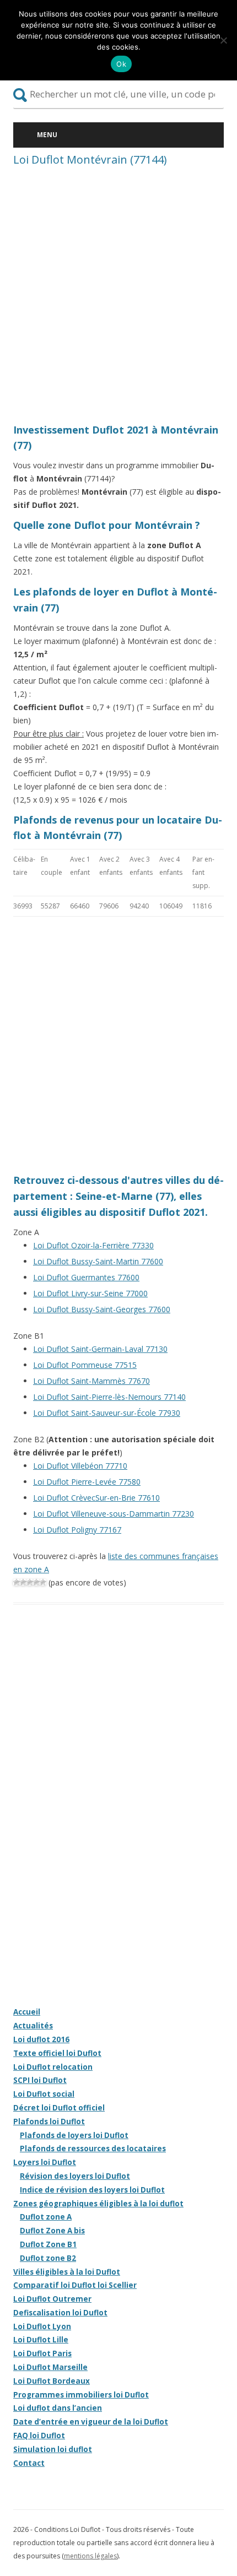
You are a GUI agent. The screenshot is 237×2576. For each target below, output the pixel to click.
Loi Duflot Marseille (50, 2367)
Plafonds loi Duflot (49, 2122)
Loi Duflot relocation (53, 2067)
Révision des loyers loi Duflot (75, 2176)
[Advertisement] (118, 298)
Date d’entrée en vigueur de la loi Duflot (91, 2422)
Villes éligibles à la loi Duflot (67, 2272)
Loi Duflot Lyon (42, 2326)
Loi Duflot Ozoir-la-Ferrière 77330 (93, 1245)
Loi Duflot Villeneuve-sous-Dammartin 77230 (114, 1514)
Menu (47, 135)
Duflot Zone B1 (48, 2244)
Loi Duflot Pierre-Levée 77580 (87, 1482)
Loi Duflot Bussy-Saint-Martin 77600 (98, 1261)
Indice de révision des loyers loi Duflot (92, 2190)
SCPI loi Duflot (40, 2080)
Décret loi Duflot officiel (59, 2108)
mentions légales (90, 2556)
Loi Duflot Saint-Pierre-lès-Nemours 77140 (109, 1397)
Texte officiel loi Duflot (57, 2053)
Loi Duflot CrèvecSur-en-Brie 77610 (96, 1498)
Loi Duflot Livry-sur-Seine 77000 (90, 1293)
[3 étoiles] (30, 1582)
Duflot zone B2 (48, 2258)
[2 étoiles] (23, 1582)
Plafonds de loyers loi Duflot (74, 2135)
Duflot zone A (46, 2217)
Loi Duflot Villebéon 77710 (80, 1466)
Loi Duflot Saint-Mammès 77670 (91, 1381)
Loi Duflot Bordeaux (52, 2381)
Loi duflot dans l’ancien (58, 2408)
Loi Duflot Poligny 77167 (77, 1530)
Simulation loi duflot (53, 2449)
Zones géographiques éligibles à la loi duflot (98, 2204)
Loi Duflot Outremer (52, 2299)
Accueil (27, 2012)
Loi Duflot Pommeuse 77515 (85, 1365)
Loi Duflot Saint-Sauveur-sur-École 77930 (107, 1413)
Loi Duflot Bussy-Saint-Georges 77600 (102, 1309)
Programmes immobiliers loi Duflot (81, 2395)
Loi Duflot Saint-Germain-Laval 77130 (100, 1349)
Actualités (33, 2026)
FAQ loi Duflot (39, 2436)
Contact (29, 2463)
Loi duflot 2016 (41, 2039)
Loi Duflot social (44, 2094)
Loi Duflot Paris (42, 2353)
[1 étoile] (17, 1582)
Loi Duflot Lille (41, 2340)
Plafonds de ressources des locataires (93, 2149)
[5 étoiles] (43, 1582)
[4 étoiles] (36, 1582)
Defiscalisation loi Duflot (60, 2313)
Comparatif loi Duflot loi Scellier (75, 2285)
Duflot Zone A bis (52, 2231)
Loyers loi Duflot (45, 2162)
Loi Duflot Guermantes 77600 (86, 1277)
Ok (121, 64)
